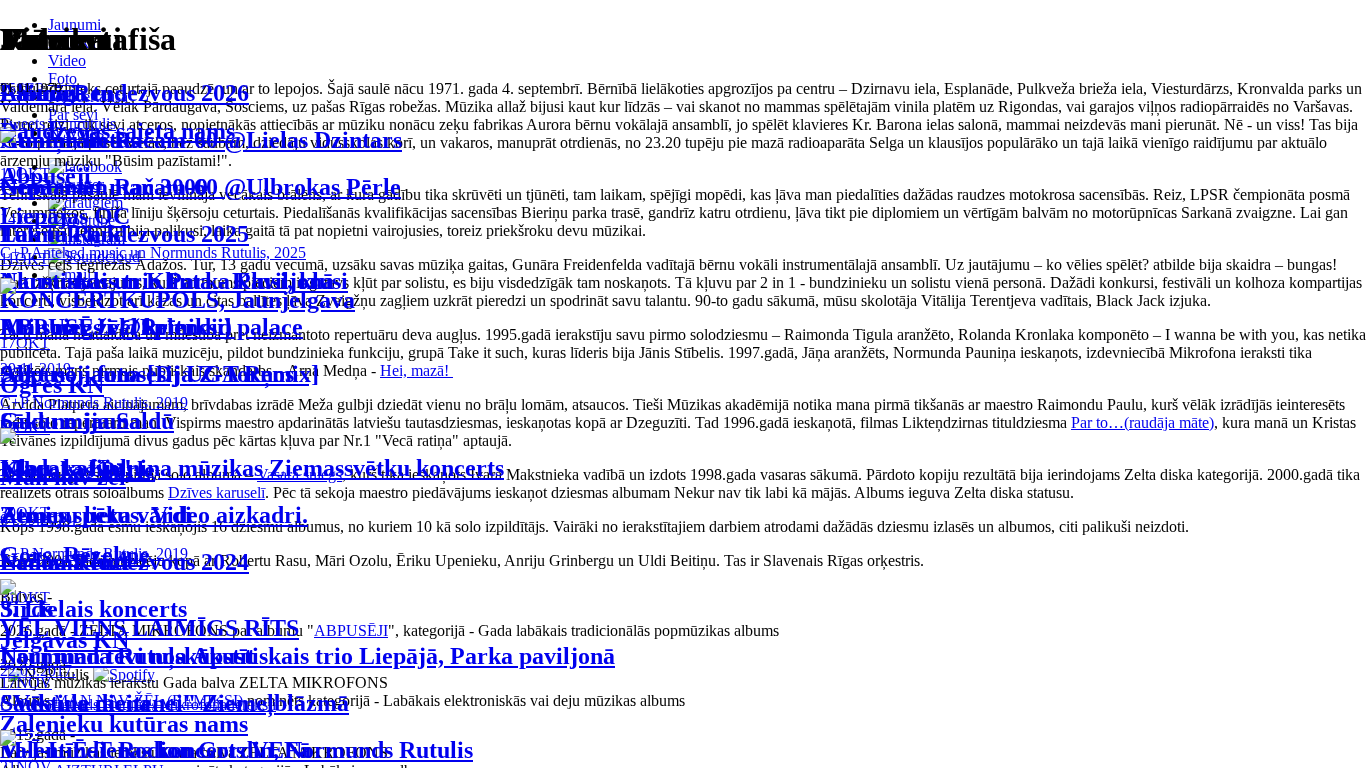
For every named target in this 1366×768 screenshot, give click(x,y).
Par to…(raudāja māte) (1142, 422)
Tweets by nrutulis (58, 123)
